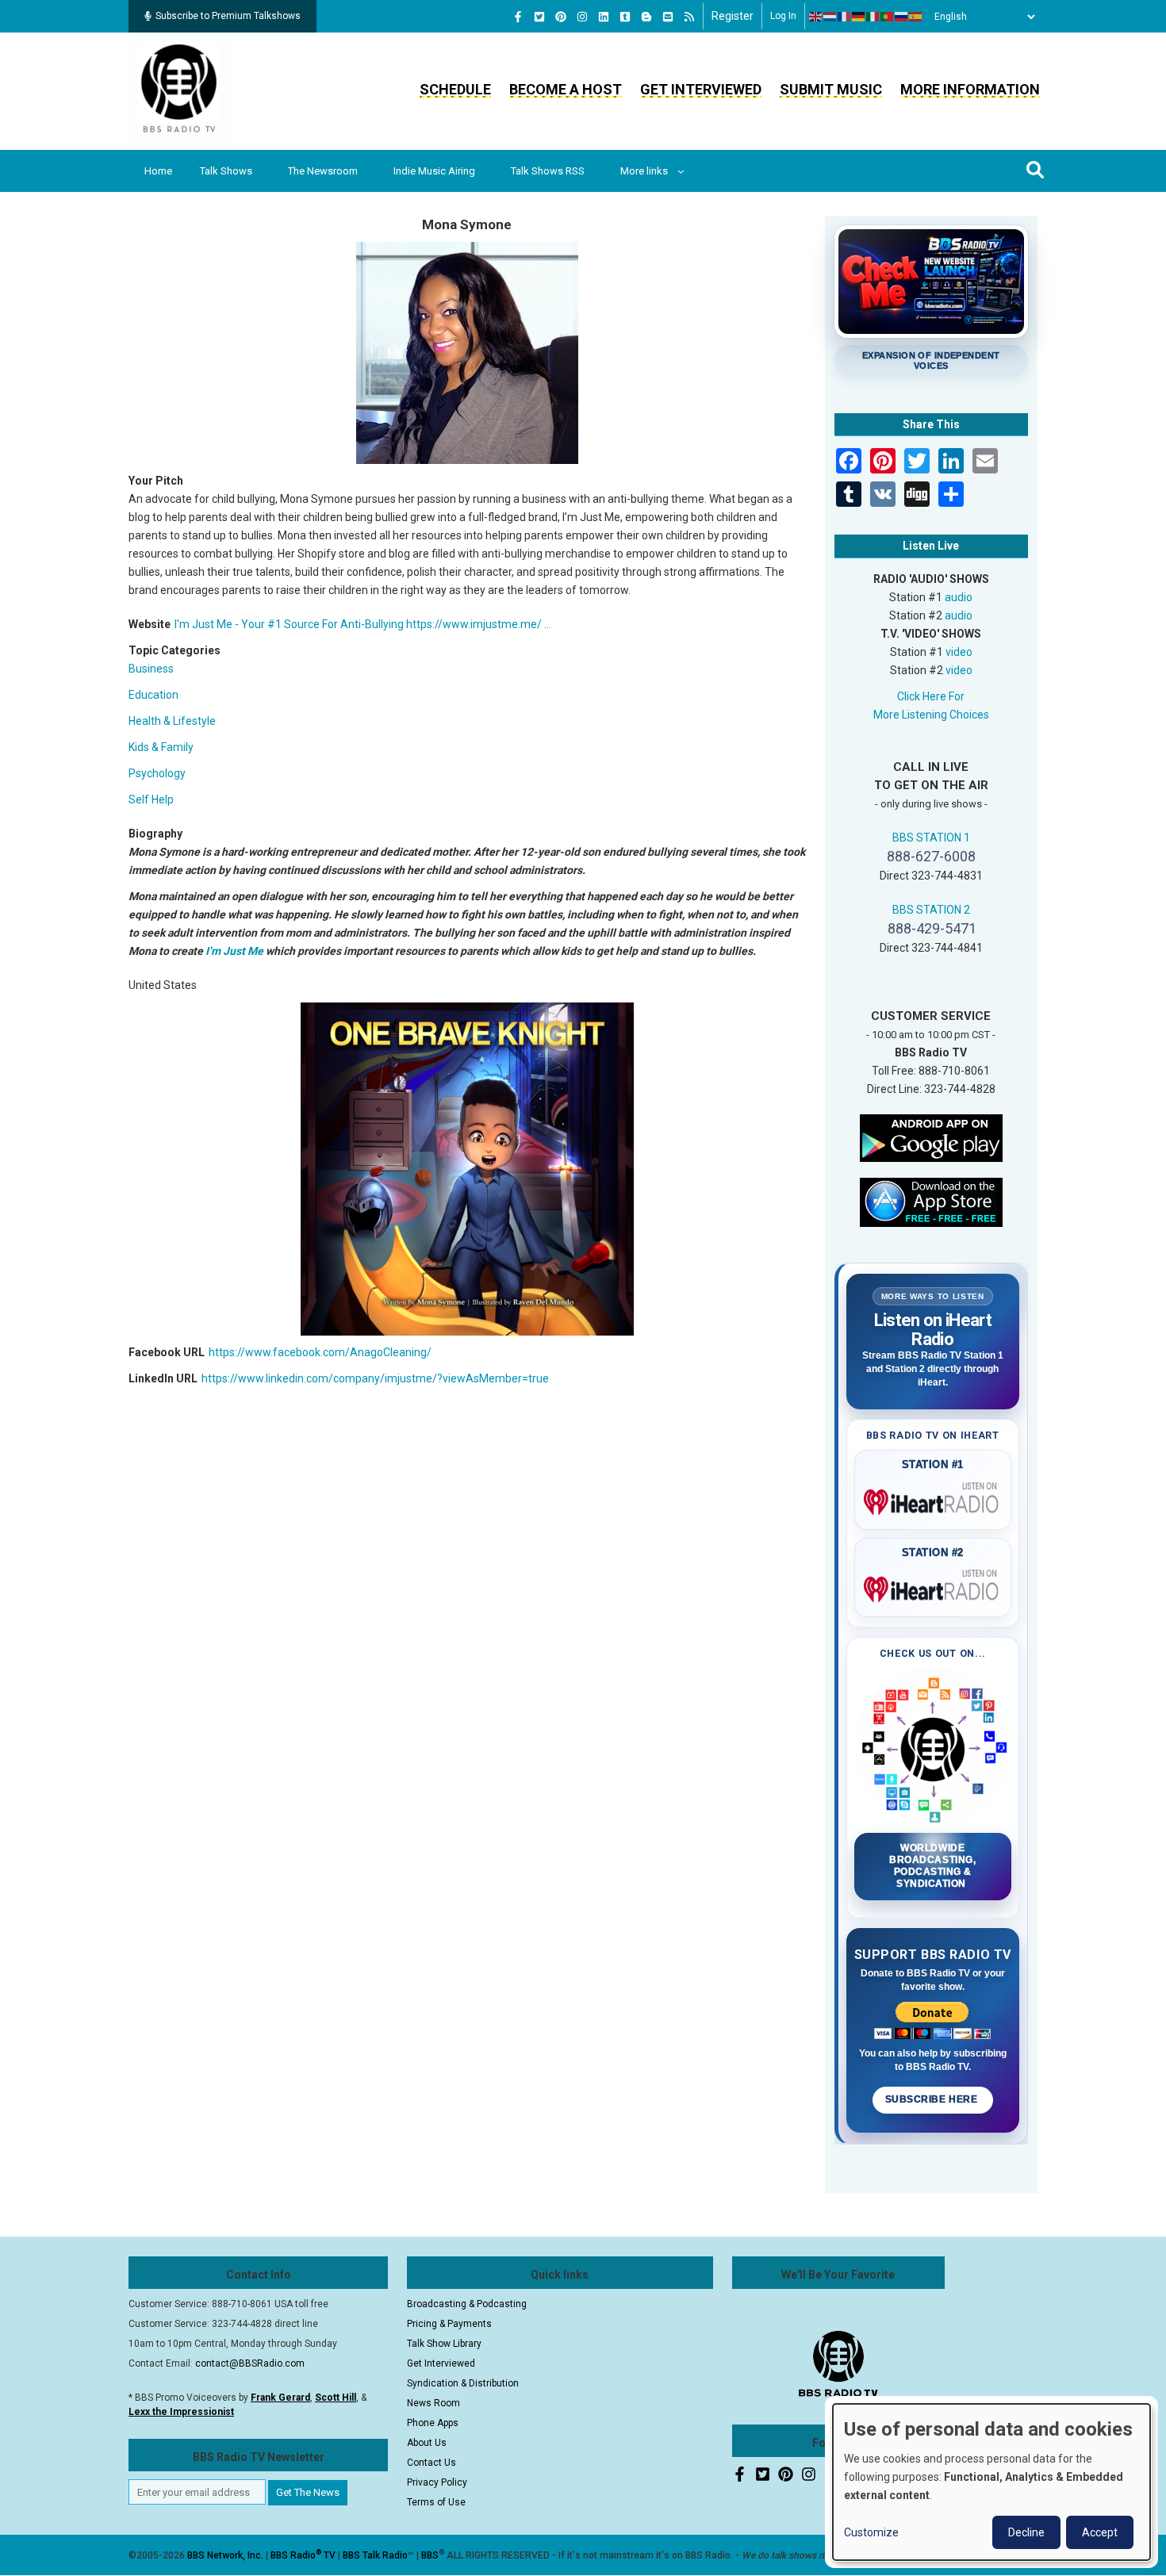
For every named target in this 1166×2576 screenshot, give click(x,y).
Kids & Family (161, 747)
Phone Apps (433, 2423)
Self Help (151, 799)
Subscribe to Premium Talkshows (228, 16)
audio (959, 597)
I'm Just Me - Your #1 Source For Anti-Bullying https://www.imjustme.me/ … (363, 624)
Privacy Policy (437, 2482)
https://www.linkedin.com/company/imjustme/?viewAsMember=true (375, 1378)
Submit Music (831, 89)
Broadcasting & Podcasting (467, 2304)
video (959, 652)
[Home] (179, 90)
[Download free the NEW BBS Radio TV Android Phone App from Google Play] (931, 1137)
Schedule (455, 89)
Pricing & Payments (449, 2324)
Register (733, 16)
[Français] (845, 17)
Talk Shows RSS (548, 171)
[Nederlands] (830, 17)
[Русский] (902, 17)
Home (158, 171)
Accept (1100, 2532)
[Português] (888, 17)
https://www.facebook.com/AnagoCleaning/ (320, 1352)
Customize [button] (871, 2532)
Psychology (157, 773)
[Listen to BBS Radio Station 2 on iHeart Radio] (933, 1586)
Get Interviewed (701, 89)
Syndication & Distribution (463, 2383)
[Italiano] (873, 17)
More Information (970, 89)
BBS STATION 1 (931, 838)
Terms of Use (436, 2502)
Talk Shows (226, 171)
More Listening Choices (931, 715)
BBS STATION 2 (931, 910)
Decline (1026, 2532)
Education (153, 695)
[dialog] (991, 2482)
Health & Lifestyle (172, 721)
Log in (783, 16)
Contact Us (431, 2463)
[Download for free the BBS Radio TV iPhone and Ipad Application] (931, 1201)
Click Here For (931, 696)
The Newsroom (323, 171)
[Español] (916, 17)
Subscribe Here (933, 2099)
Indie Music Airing (434, 171)
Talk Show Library (444, 2344)
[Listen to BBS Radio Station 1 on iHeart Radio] (933, 1499)
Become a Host (566, 89)
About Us (427, 2443)
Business (151, 669)
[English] (816, 17)
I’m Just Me (234, 951)
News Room (433, 2403)
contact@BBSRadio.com (250, 2363)
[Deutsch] (859, 17)
